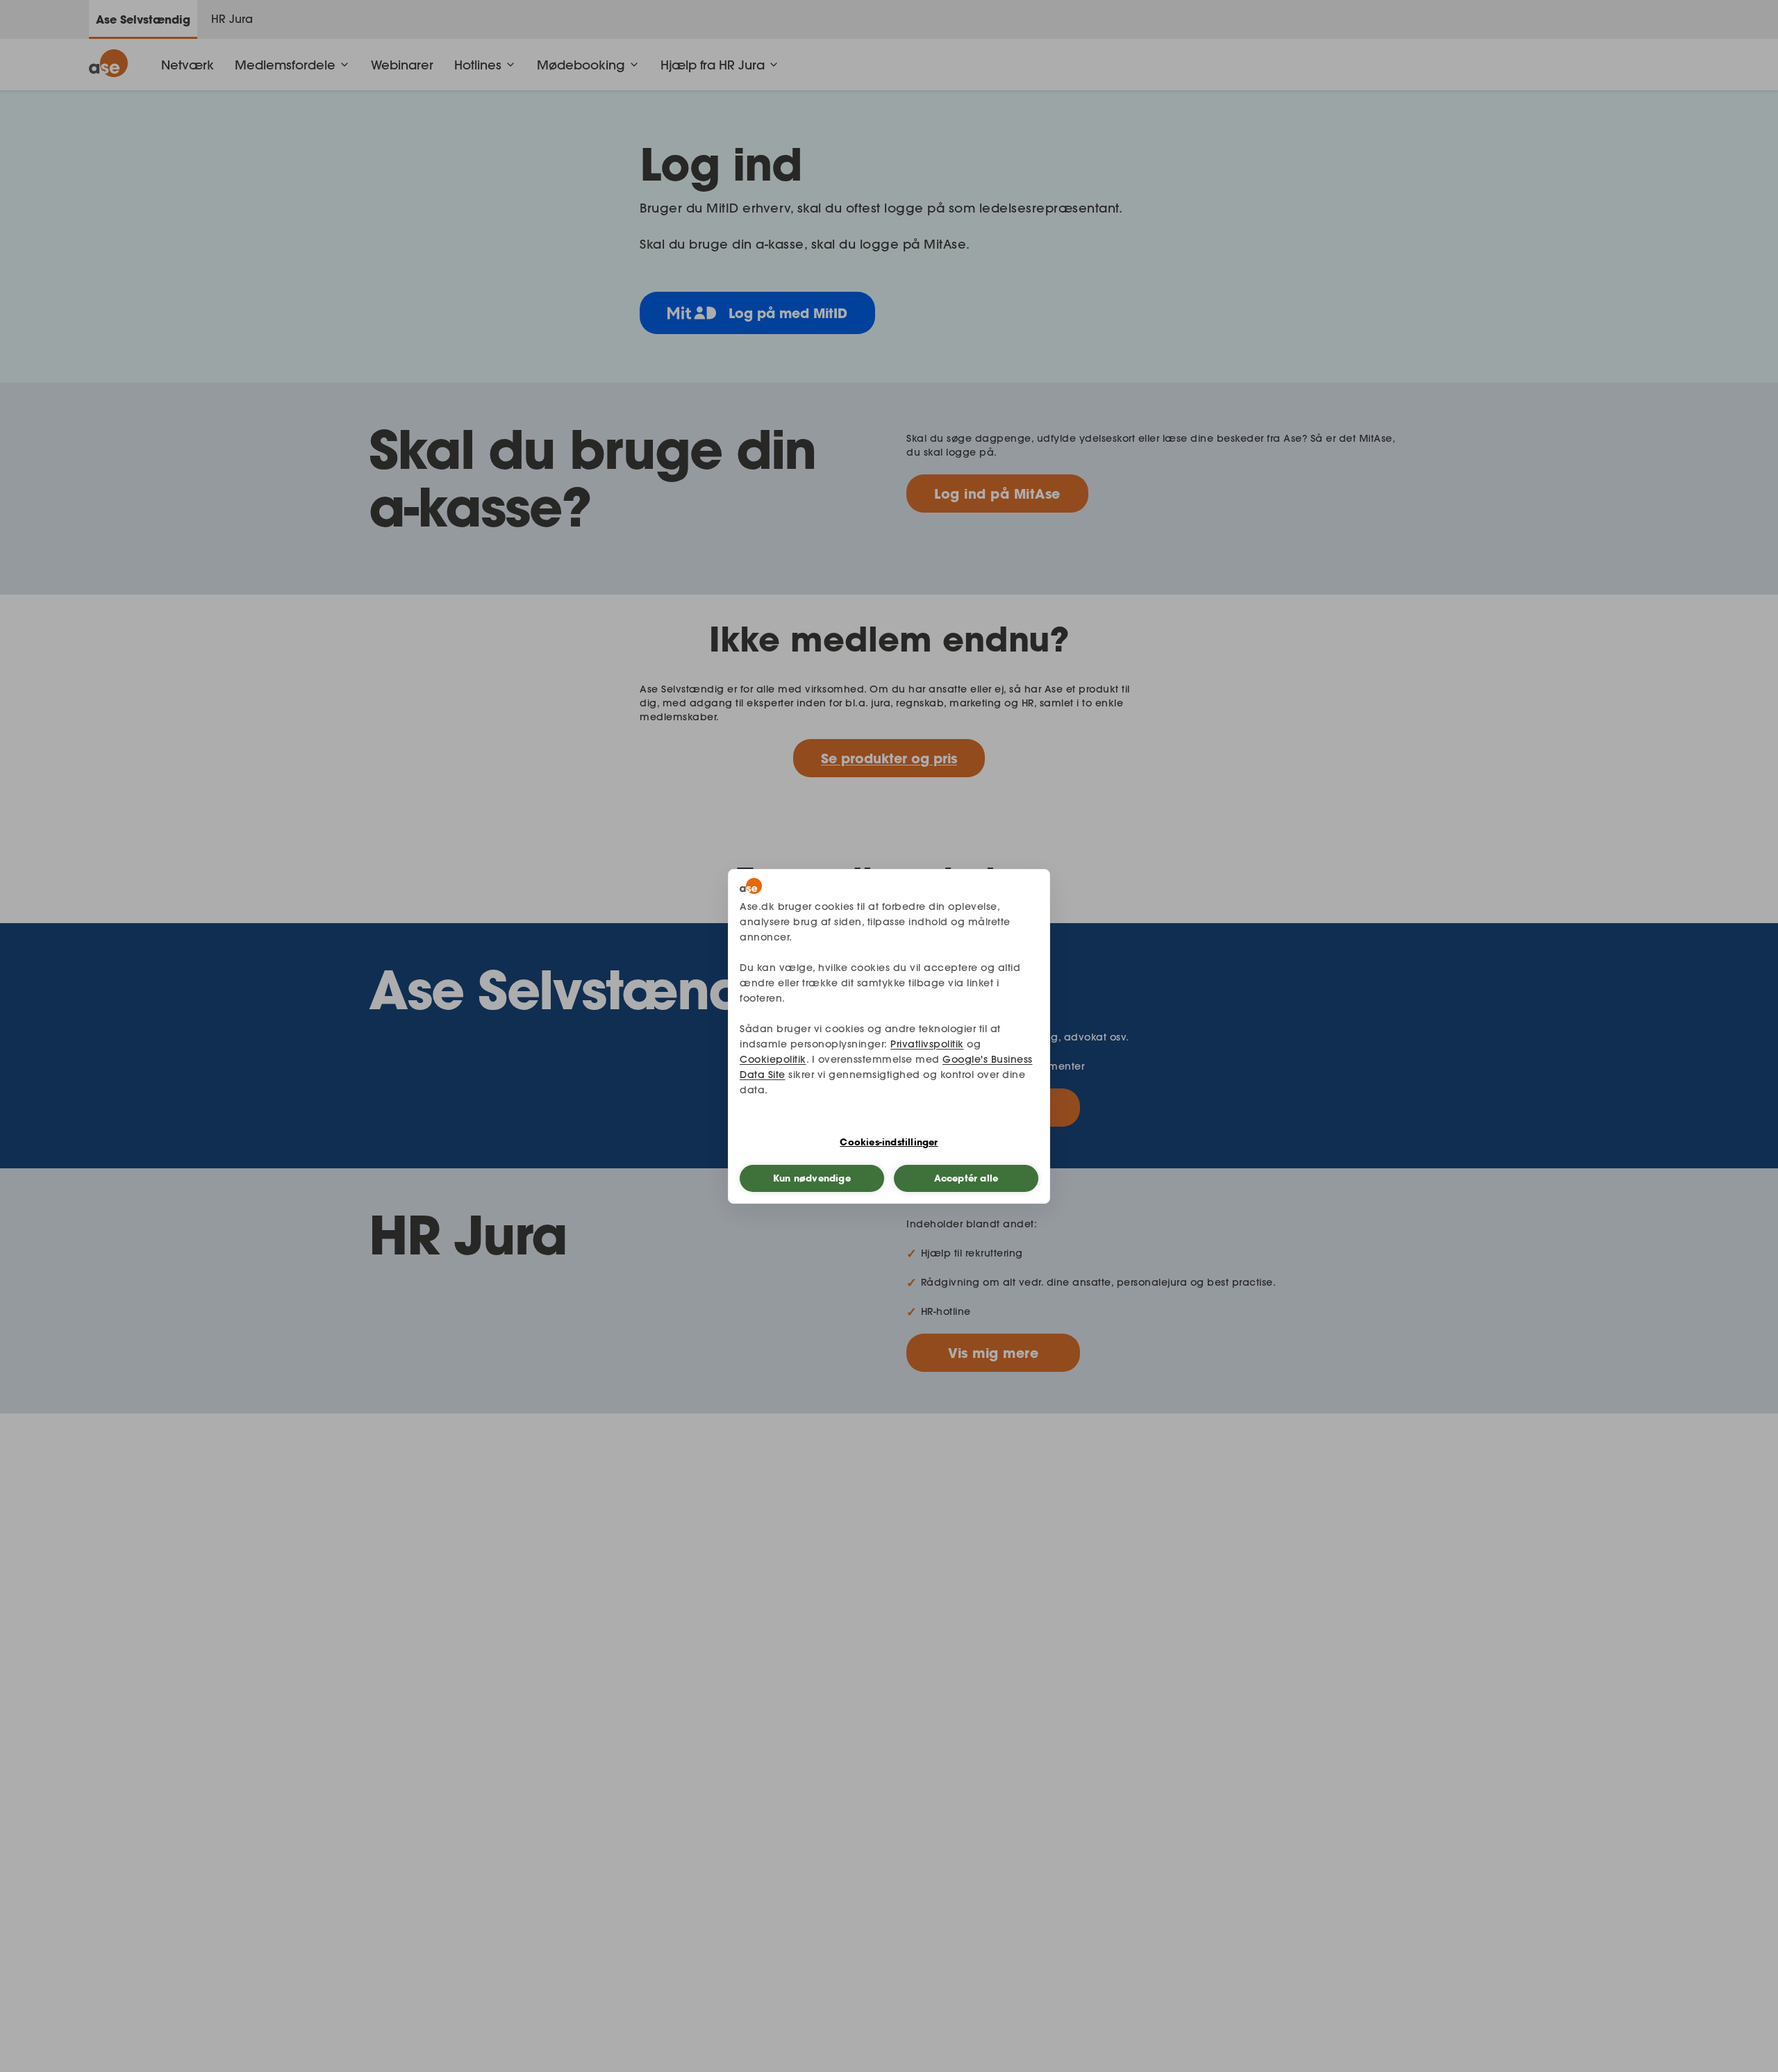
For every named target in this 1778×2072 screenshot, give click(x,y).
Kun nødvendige (812, 1178)
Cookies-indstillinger (889, 1142)
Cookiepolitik (773, 1059)
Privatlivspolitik (927, 1044)
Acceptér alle (966, 1178)
